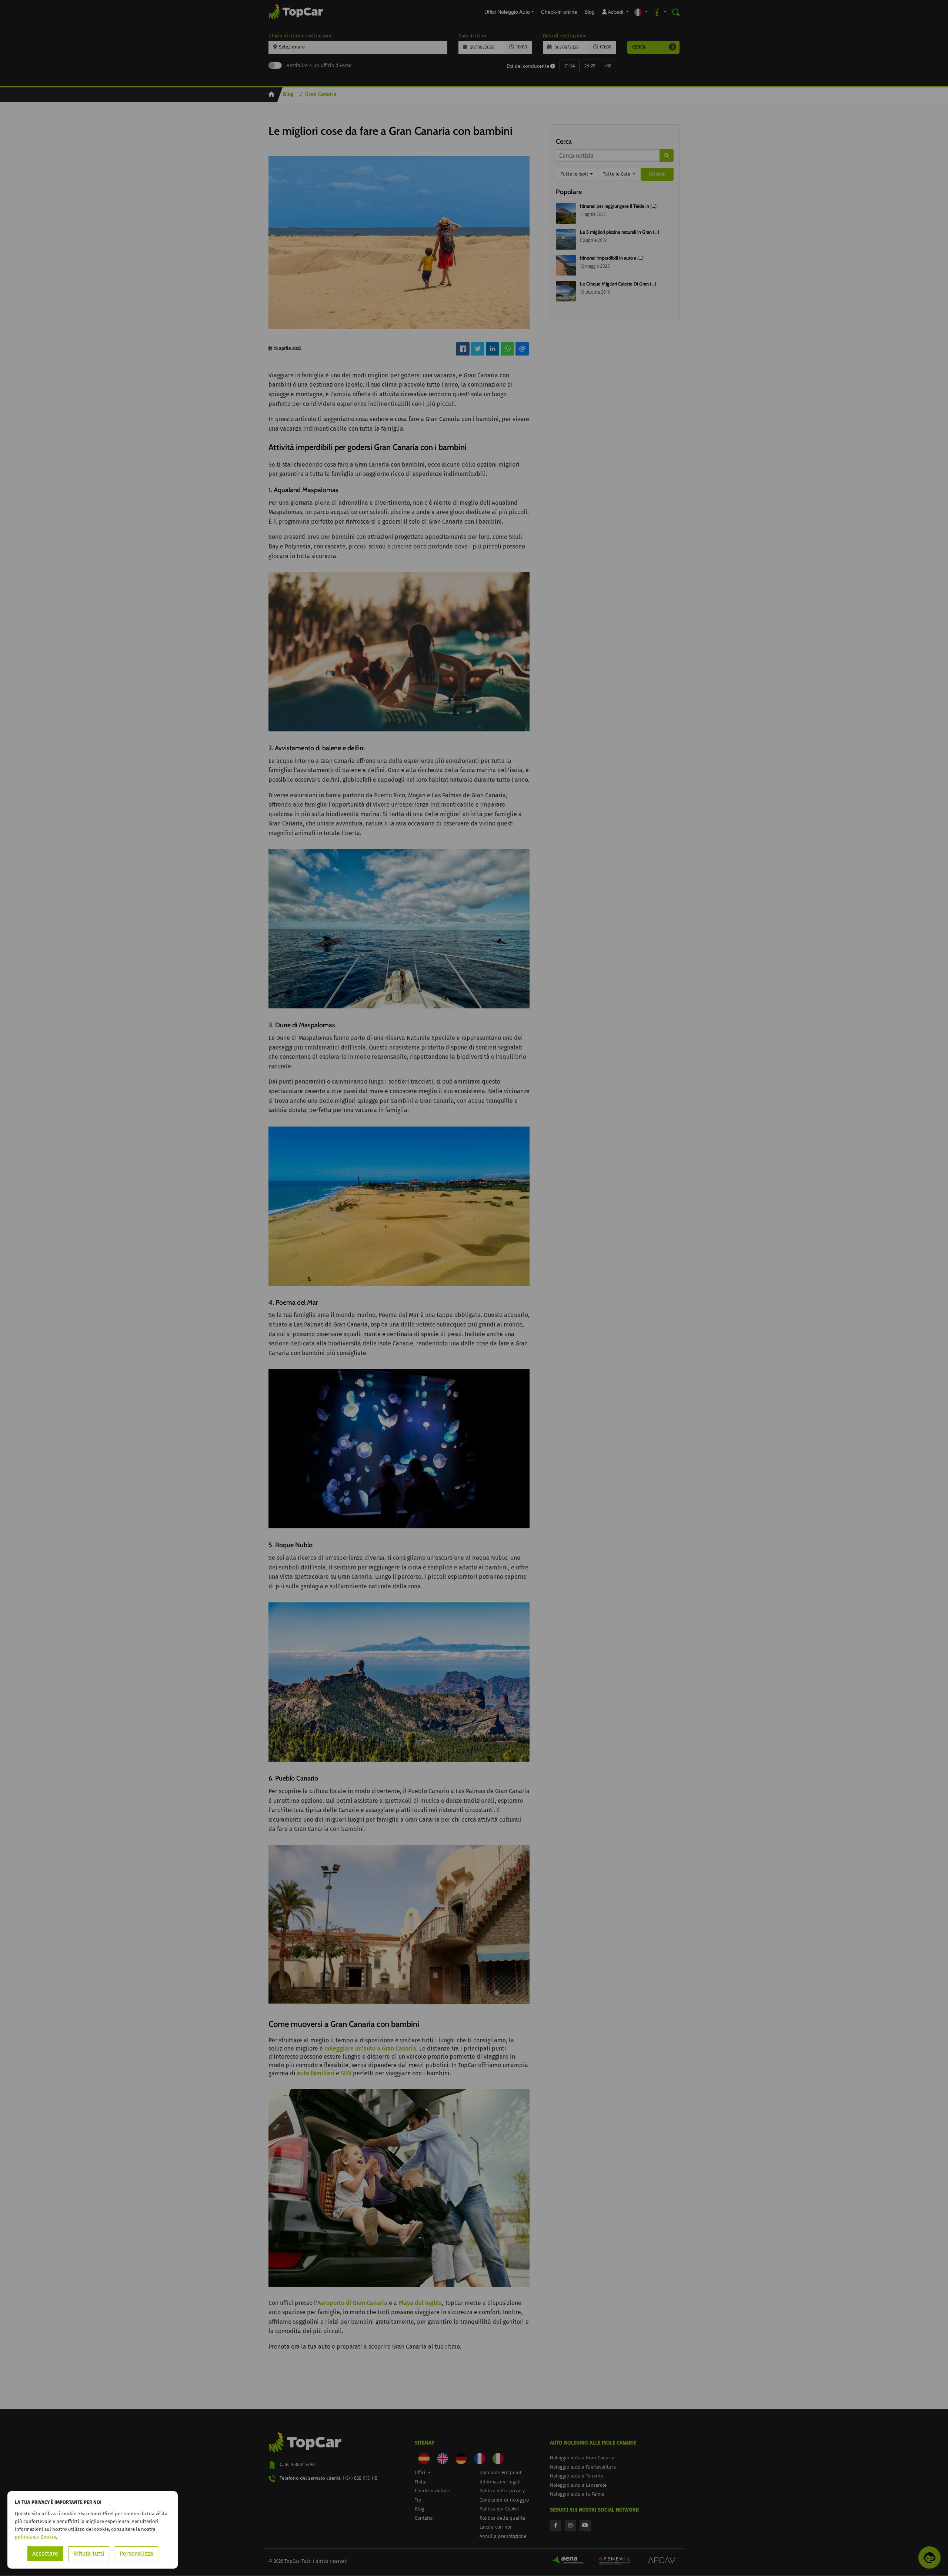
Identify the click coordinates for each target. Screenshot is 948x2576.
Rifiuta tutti (89, 2554)
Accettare (45, 2554)
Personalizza (136, 2554)
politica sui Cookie (35, 2537)
